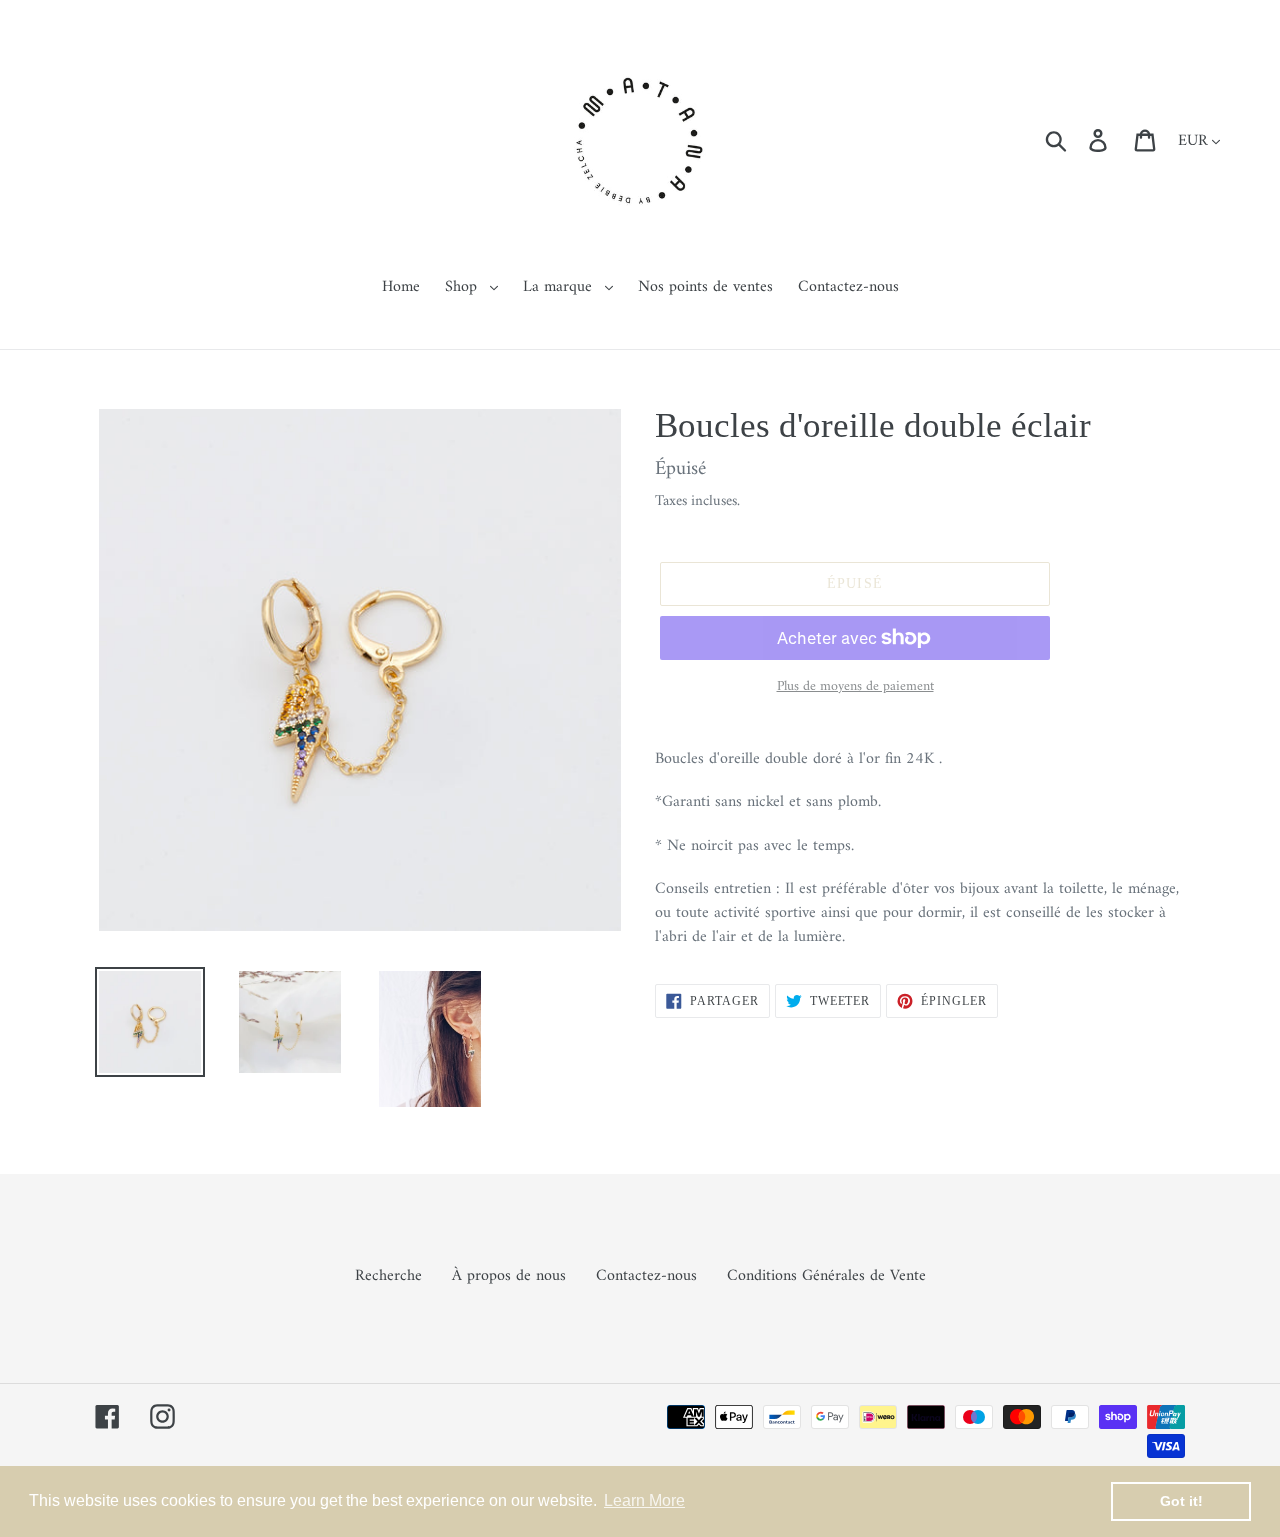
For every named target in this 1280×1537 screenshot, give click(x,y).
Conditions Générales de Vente (826, 1276)
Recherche (388, 1276)
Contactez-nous (646, 1276)
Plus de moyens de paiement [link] (855, 686)
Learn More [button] (644, 1500)
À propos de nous (509, 1276)
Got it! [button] (1181, 1501)
